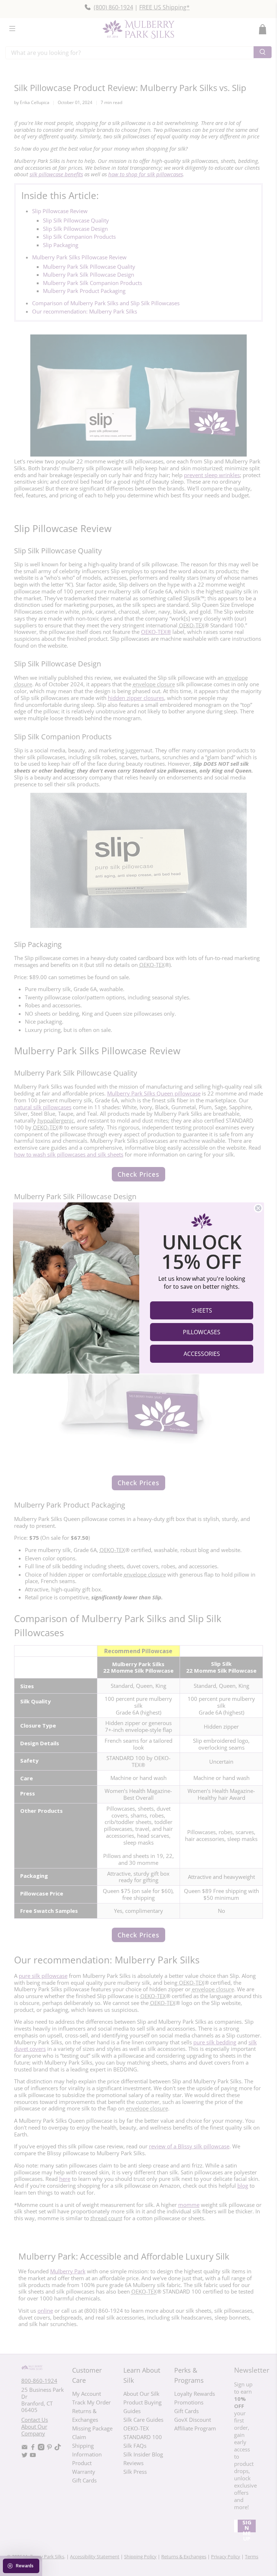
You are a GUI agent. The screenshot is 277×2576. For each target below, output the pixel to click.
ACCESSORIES (202, 1354)
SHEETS (202, 1310)
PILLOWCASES (202, 1332)
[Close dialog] (258, 1208)
